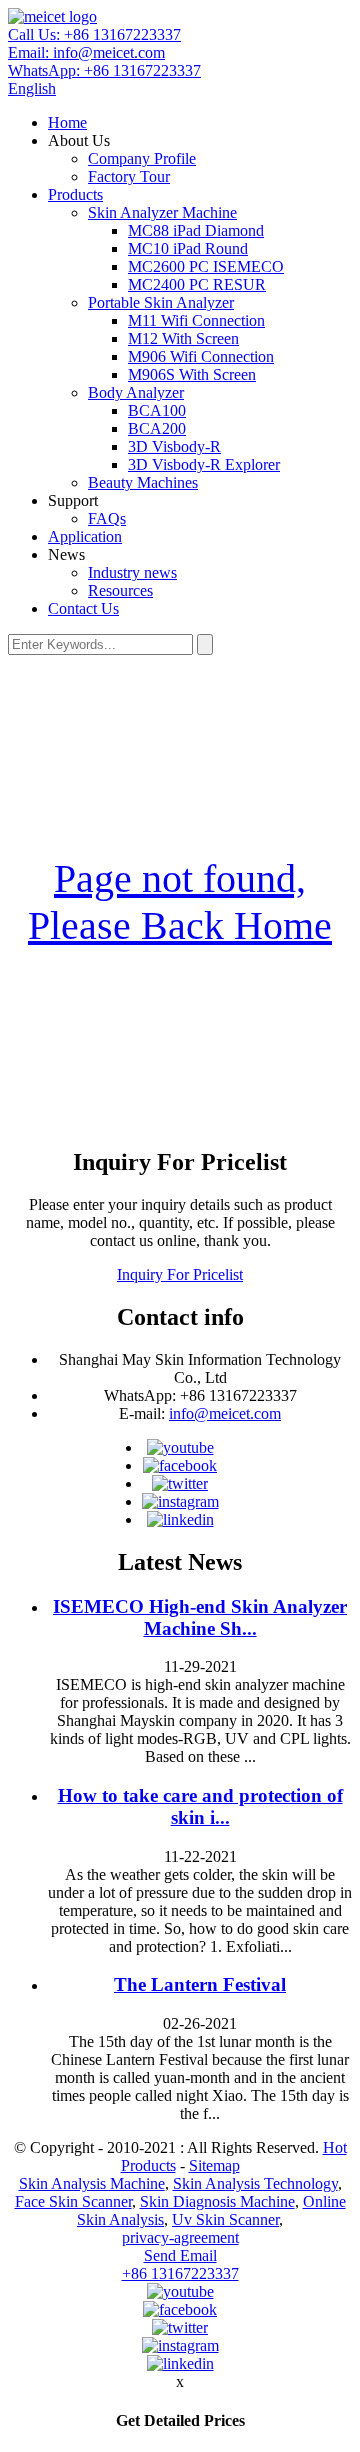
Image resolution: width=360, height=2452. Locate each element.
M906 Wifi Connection (201, 356)
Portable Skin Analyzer (161, 302)
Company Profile (142, 158)
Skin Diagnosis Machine (217, 2201)
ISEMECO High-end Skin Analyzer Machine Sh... (200, 1617)
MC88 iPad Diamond (196, 230)
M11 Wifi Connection (196, 320)
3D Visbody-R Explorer (204, 464)
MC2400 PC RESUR (197, 284)
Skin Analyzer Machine (162, 212)
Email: (86, 52)
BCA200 (157, 428)
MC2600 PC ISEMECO (206, 266)
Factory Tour (129, 176)
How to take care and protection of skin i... (200, 1806)
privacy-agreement (180, 2237)
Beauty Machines (143, 482)
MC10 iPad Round (188, 248)
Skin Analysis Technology (255, 2183)
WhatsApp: (104, 70)
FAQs (107, 518)
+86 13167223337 (180, 2273)
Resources (120, 590)
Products (75, 194)
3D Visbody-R (174, 446)
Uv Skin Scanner (225, 2219)
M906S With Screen (192, 374)
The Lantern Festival (200, 1984)
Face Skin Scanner (73, 2201)
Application (85, 536)
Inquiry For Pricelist (180, 1274)
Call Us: (94, 34)
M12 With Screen (183, 338)
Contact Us (83, 608)
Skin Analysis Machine (92, 2183)
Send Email (180, 2255)
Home (67, 122)
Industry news (132, 572)
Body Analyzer (136, 392)
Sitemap (214, 2165)
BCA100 (157, 410)
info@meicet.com (225, 1413)
